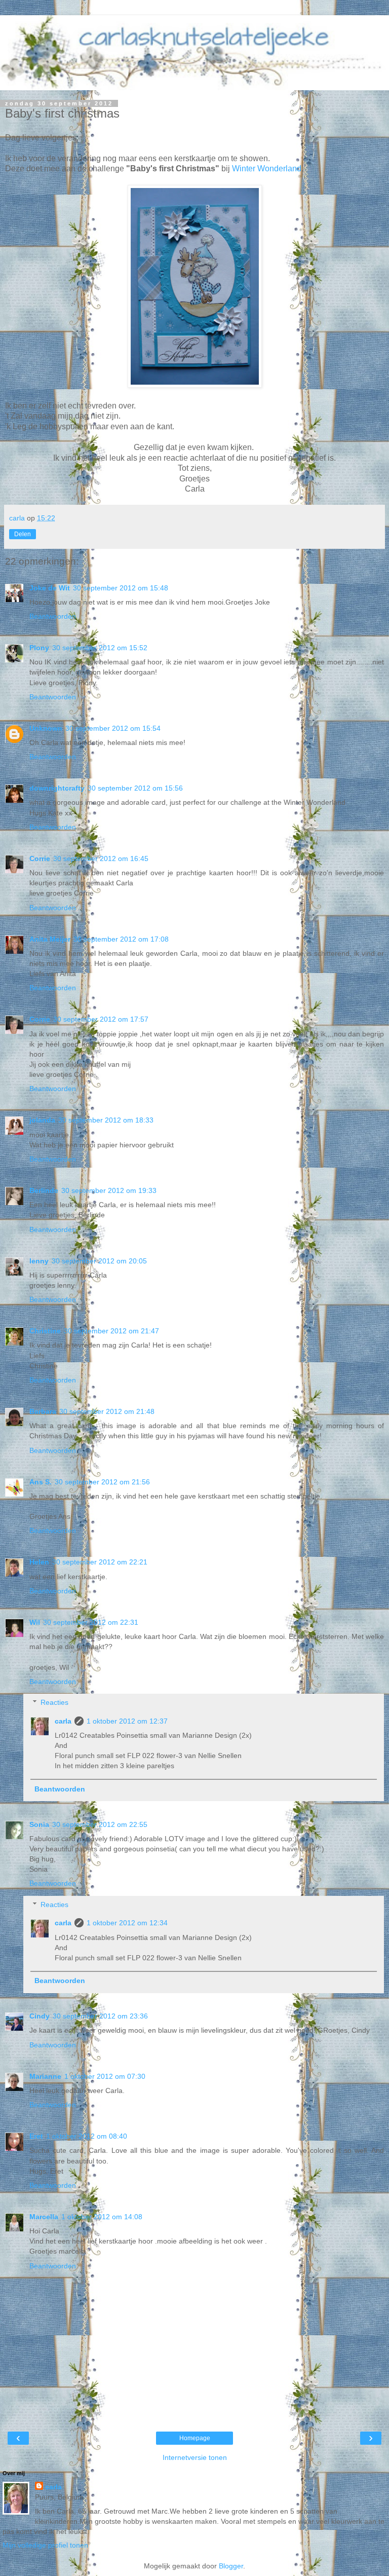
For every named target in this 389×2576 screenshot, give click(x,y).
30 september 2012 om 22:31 (91, 1622)
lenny (39, 1261)
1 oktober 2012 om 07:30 (105, 2076)
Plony (39, 648)
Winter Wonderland (267, 169)
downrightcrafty (57, 788)
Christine (45, 1331)
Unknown (46, 728)
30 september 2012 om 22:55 (100, 1824)
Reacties (54, 1702)
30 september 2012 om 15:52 (100, 648)
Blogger (231, 2566)
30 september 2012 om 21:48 (107, 1411)
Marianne (45, 2076)
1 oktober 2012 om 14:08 (102, 2217)
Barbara (43, 1411)
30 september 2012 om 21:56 (102, 1482)
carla (63, 1721)
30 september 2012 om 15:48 (121, 588)
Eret (36, 2136)
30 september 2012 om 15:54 (113, 728)
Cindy (40, 2016)
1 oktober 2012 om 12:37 (127, 1721)
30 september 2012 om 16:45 (101, 858)
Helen (39, 1562)
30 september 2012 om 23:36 (100, 2016)
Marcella (44, 2217)
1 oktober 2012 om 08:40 (87, 2136)
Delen (23, 534)
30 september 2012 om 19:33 (109, 1190)
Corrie (40, 858)
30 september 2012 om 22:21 (100, 1562)
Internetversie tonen (195, 2457)
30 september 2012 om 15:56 (135, 788)
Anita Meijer (50, 939)
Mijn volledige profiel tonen (45, 2545)
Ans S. (41, 1482)
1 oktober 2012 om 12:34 (127, 1923)
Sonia (39, 1824)
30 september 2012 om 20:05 (99, 1261)
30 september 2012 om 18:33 (106, 1120)
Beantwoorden (53, 616)
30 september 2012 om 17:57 (101, 1019)
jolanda (42, 1120)
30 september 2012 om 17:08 (121, 939)
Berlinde (44, 1190)
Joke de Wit (50, 588)
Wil (35, 1622)
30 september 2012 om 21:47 (111, 1331)
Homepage (195, 2438)
